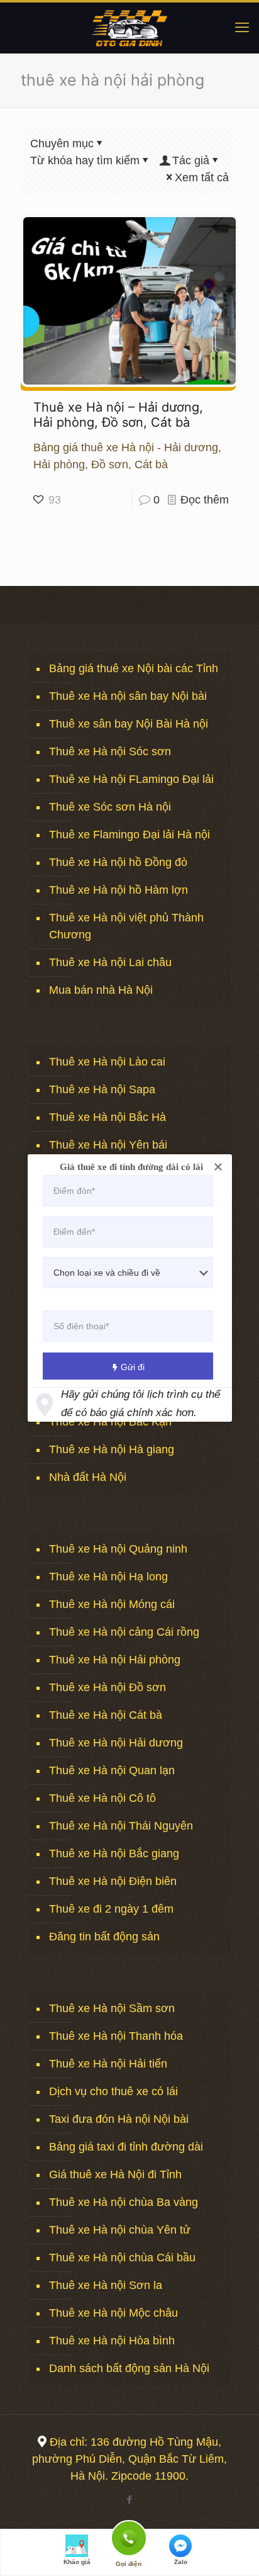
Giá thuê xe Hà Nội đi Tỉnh (115, 2174)
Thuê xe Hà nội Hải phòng (115, 1660)
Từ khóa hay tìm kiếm (85, 160)
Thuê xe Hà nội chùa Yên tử (120, 2230)
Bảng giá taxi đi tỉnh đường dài (126, 2147)
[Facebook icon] (130, 2500)
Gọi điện (129, 2537)
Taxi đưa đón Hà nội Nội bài (119, 2119)
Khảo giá (77, 2562)
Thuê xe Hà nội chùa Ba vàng (124, 2202)
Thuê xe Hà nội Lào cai (107, 1062)
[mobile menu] (242, 28)
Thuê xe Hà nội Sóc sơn (110, 751)
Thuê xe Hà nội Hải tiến (108, 2064)
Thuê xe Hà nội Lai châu (110, 962)
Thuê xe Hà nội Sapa (102, 1089)
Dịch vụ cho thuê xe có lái (113, 2091)
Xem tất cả (202, 177)
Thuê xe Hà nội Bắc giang (114, 1853)
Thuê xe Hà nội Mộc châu (113, 2313)
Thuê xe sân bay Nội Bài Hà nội (129, 724)
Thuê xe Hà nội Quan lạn (112, 1770)
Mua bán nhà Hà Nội (101, 990)
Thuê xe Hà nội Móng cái (112, 1604)
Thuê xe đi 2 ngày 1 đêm (111, 1909)
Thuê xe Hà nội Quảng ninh (118, 1549)
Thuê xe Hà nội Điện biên (113, 1881)
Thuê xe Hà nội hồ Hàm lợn (118, 890)
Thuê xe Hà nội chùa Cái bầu (122, 2258)
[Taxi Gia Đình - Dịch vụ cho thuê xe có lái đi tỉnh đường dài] (129, 28)
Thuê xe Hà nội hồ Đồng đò (118, 862)
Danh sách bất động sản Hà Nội (129, 2368)
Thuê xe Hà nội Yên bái (108, 1145)
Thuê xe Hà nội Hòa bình (112, 2341)
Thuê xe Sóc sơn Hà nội (110, 807)
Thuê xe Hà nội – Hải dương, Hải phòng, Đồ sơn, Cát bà (118, 415)
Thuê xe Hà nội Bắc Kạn (110, 1422)
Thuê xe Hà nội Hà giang (112, 1449)
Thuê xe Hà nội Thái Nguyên (121, 1826)
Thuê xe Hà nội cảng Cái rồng (124, 1632)
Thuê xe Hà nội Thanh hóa (116, 2036)
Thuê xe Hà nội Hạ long (108, 1577)
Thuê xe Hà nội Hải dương (116, 1743)
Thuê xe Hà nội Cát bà (106, 1715)
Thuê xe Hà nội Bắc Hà (107, 1117)
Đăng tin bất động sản (104, 1937)
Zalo (181, 2562)
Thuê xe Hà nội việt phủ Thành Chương (126, 926)
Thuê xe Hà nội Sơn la (106, 2285)
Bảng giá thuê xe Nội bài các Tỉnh (134, 668)
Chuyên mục (62, 143)
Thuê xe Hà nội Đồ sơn (107, 1687)
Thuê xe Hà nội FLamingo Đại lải (131, 779)
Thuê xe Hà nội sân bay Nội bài (128, 696)
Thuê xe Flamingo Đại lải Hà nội (129, 835)
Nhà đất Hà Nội (88, 1477)
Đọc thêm (205, 500)
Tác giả (191, 160)
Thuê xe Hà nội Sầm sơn (112, 2008)
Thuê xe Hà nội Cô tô (102, 1798)
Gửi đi (133, 1367)
